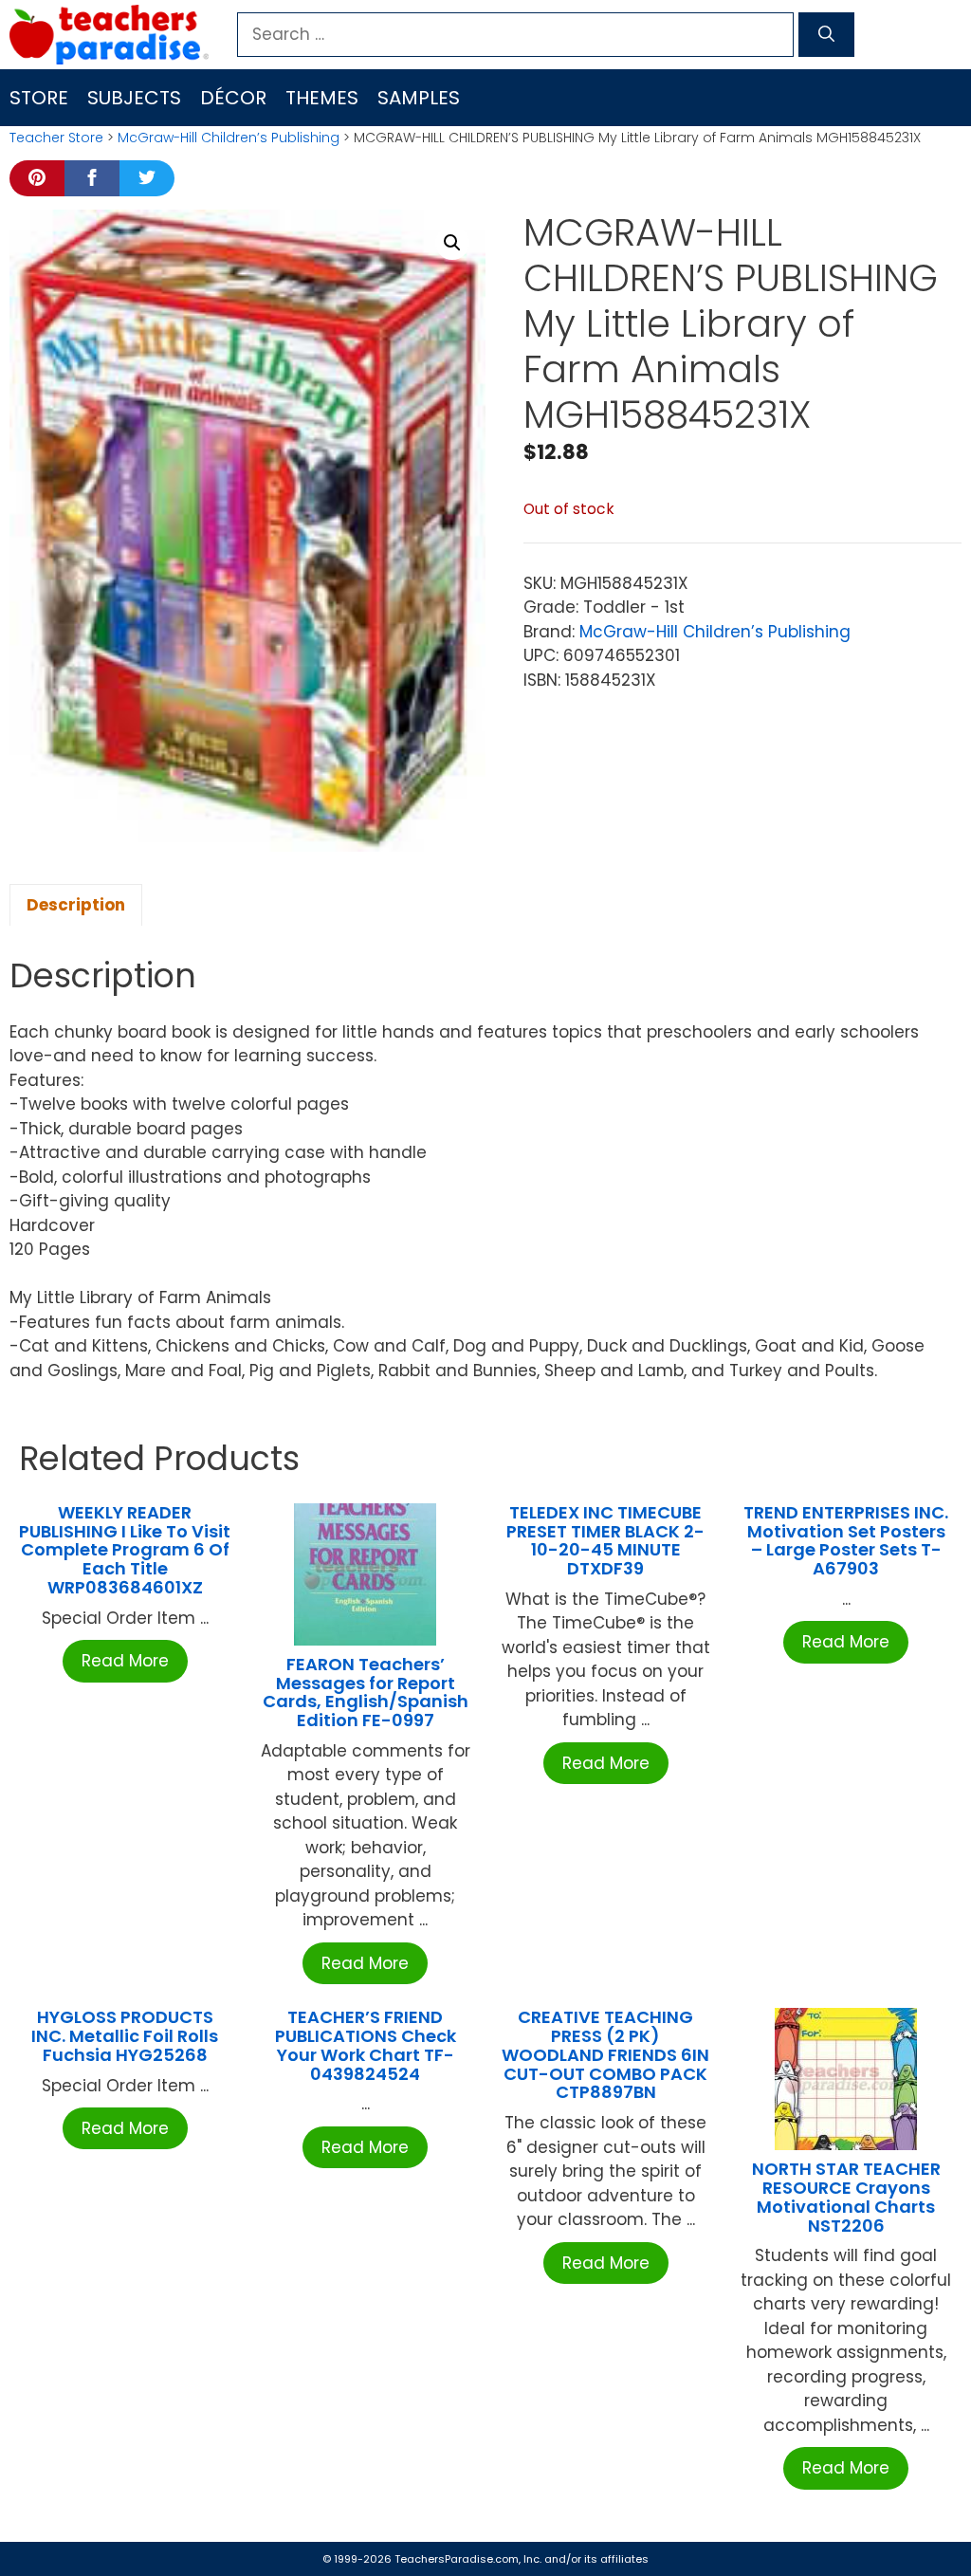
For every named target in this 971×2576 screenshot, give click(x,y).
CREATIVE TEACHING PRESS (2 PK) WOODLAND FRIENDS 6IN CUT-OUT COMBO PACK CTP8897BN (605, 2054)
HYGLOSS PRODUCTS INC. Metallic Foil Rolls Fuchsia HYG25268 (125, 2036)
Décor (233, 98)
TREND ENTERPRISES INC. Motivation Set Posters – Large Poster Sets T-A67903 (846, 1540)
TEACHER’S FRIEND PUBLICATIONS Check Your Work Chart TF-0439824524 (366, 2045)
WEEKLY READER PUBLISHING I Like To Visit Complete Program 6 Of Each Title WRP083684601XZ (125, 1550)
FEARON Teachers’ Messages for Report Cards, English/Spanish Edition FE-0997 (366, 1692)
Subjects (134, 98)
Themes (322, 98)
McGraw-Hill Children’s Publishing (229, 138)
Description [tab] (76, 905)
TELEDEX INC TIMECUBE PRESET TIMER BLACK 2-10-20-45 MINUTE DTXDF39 (605, 1540)
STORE (39, 98)
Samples (419, 98)
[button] (452, 243)
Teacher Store (56, 138)
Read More (125, 1661)
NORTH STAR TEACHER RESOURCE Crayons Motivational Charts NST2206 (846, 2197)
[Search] (826, 35)
